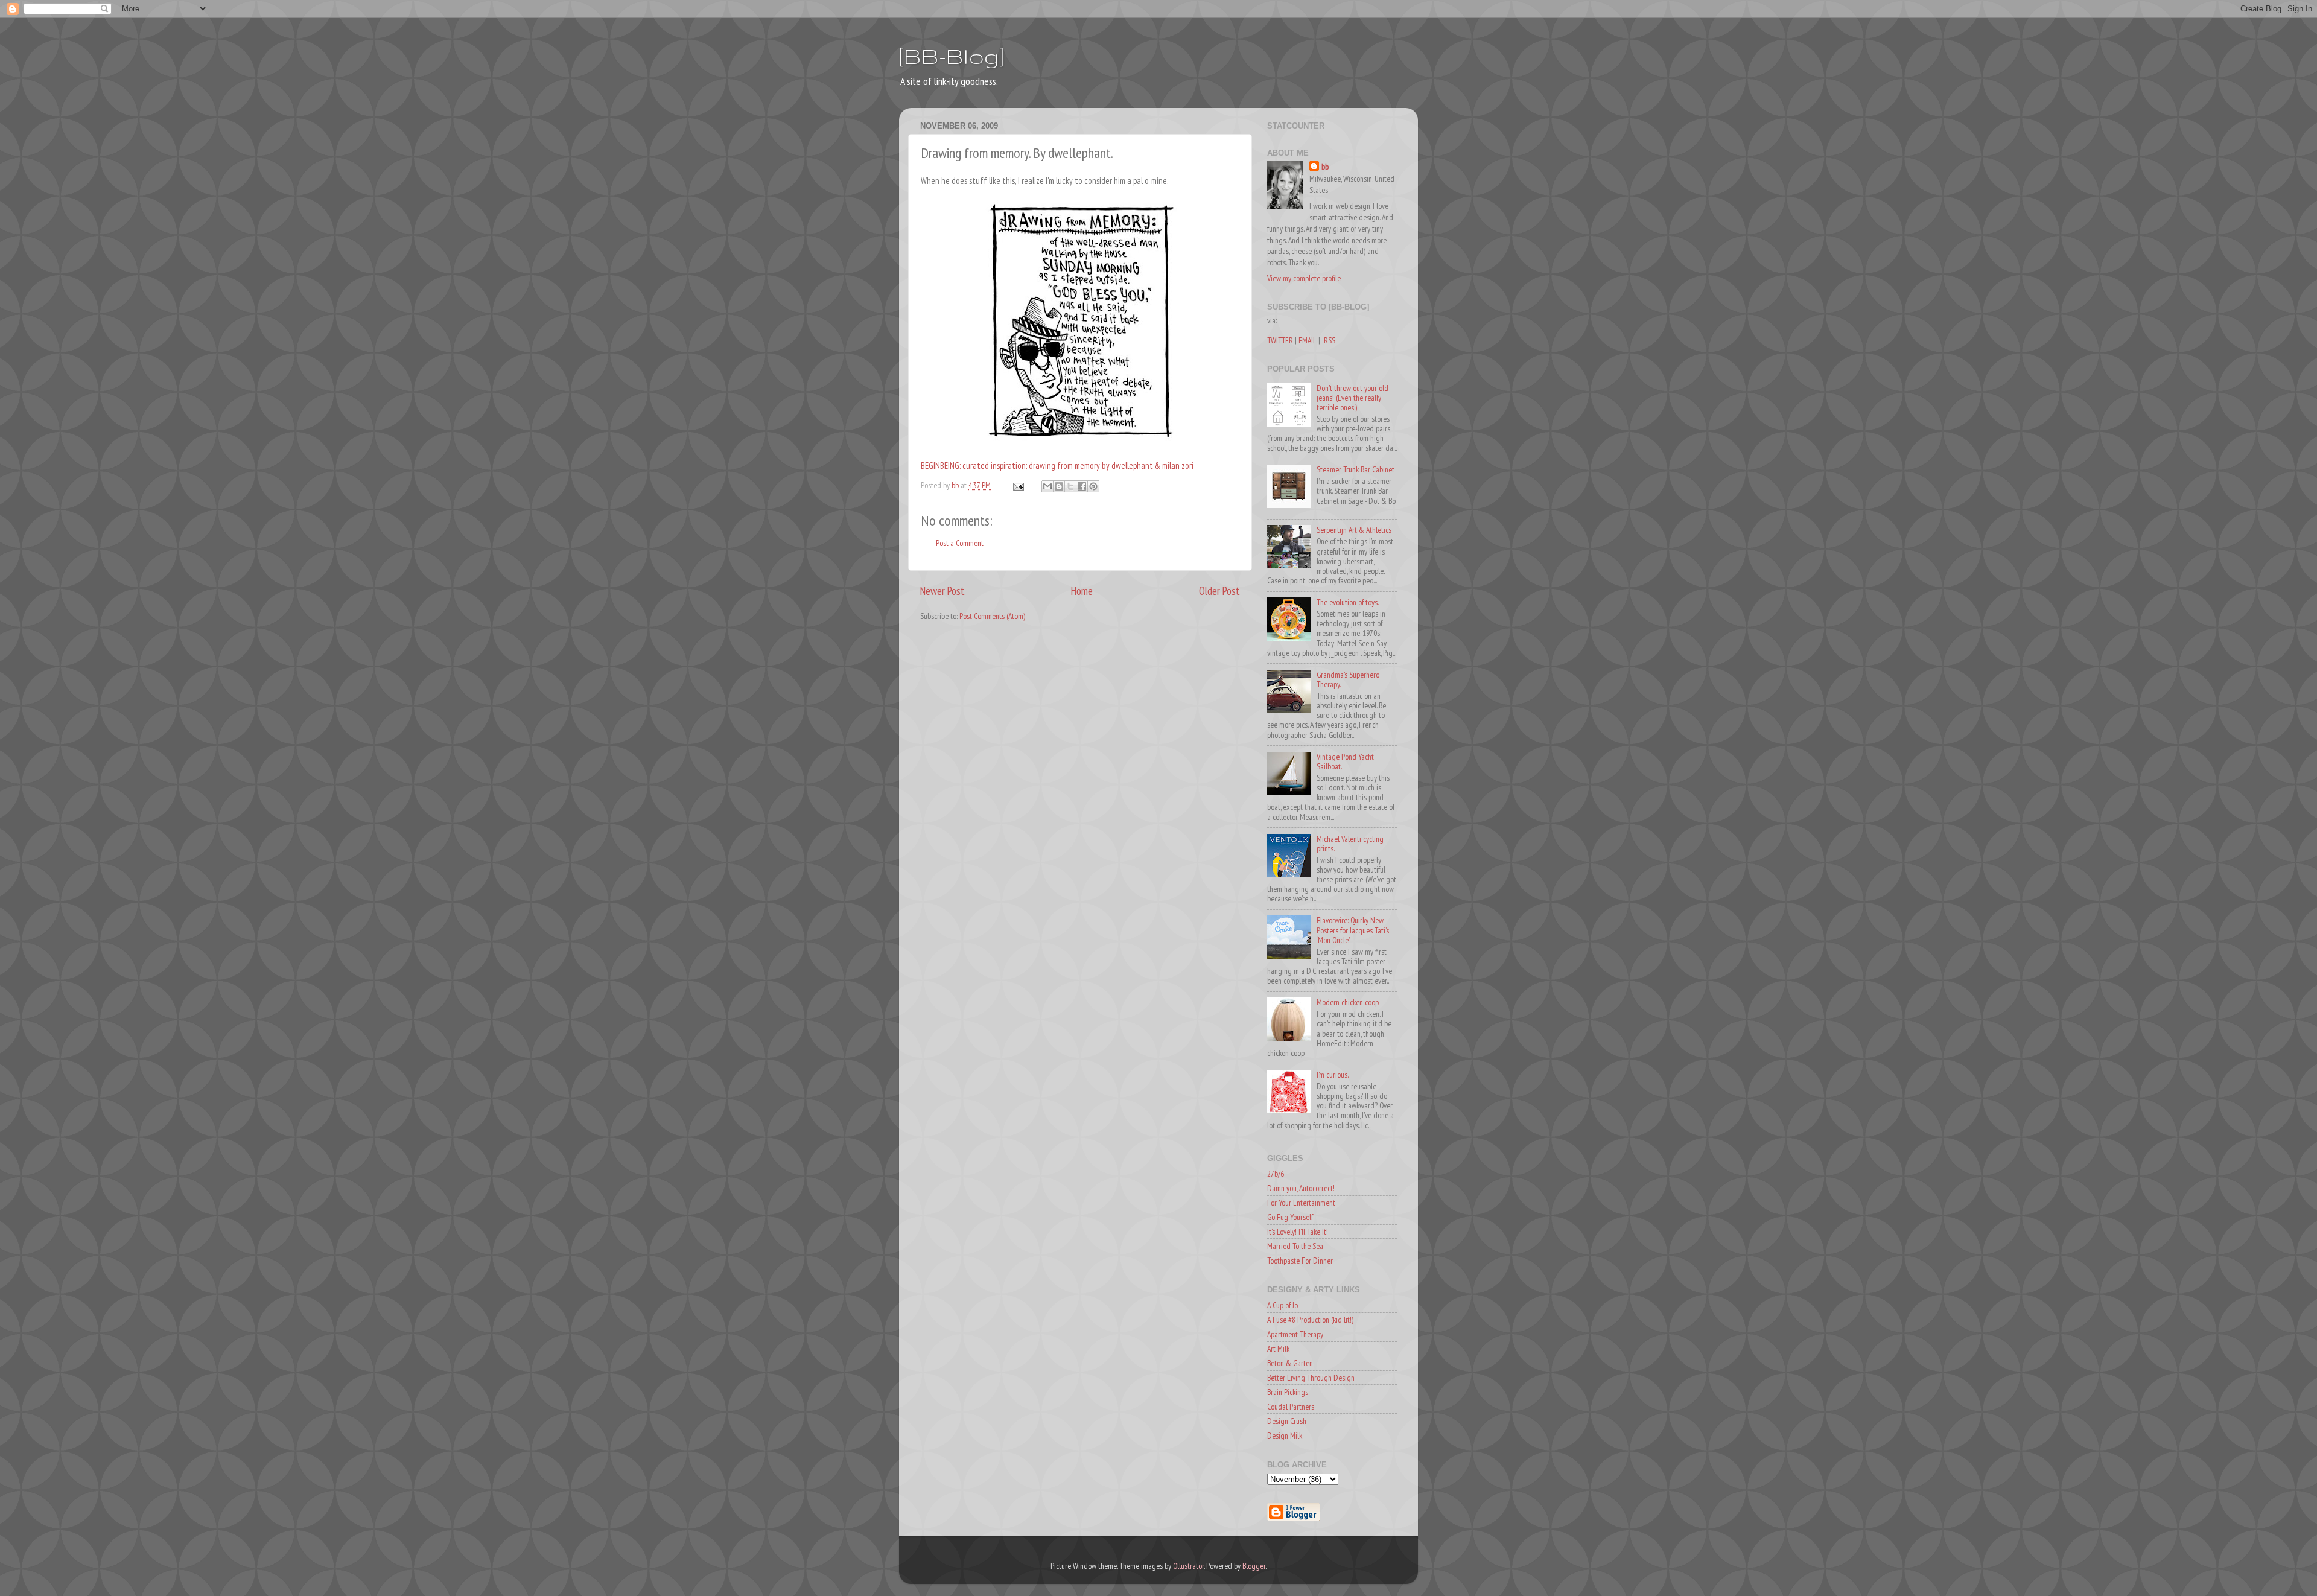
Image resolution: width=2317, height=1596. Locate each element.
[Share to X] (1070, 486)
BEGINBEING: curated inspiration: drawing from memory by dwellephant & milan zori (1057, 466)
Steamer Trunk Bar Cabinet (1356, 469)
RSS (1330, 340)
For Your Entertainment (1301, 1203)
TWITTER (1280, 340)
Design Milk (1285, 1435)
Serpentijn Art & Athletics (1354, 530)
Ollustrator (1188, 1566)
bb (1325, 167)
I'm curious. (1333, 1075)
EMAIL (1308, 340)
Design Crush (1287, 1421)
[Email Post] (1017, 485)
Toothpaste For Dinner (1300, 1261)
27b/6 (1276, 1174)
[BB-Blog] (952, 56)
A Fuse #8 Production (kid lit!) (1310, 1320)
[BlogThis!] (1059, 486)
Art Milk (1278, 1349)
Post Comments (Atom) (992, 616)
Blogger (1254, 1566)
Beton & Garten (1290, 1363)
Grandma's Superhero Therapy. (1348, 679)
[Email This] (1047, 486)
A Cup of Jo (1282, 1305)
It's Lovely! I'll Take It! (1298, 1232)
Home (1082, 591)
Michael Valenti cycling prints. (1350, 844)
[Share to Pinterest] (1093, 486)
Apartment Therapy (1295, 1334)
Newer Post (942, 591)
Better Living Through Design (1311, 1378)
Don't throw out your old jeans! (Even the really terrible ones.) (1352, 398)
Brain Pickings (1288, 1392)
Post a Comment (960, 543)
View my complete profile (1304, 278)
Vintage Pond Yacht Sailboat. (1345, 761)
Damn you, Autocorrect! (1301, 1188)
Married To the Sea (1295, 1246)
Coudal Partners (1291, 1407)
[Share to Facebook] (1082, 486)
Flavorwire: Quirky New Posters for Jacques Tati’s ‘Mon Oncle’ (1353, 930)
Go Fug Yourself (1290, 1217)
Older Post (1219, 591)
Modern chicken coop (1348, 1002)
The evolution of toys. (1348, 602)
